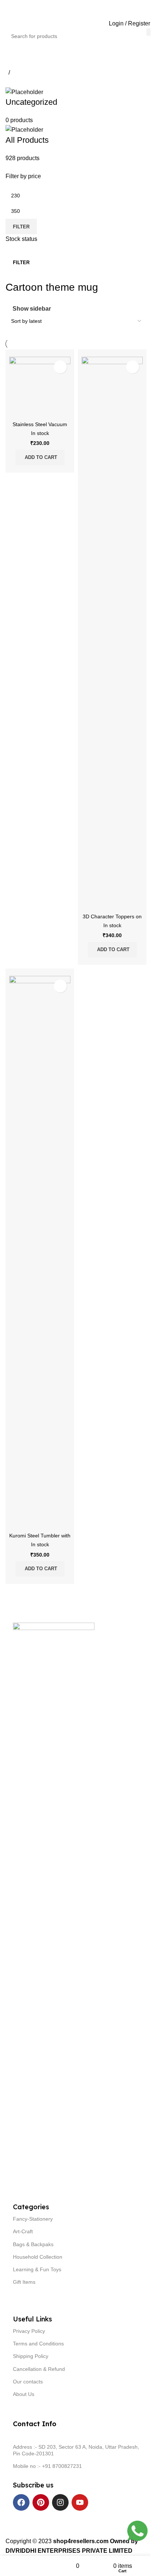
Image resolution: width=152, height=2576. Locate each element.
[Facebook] (21, 2502)
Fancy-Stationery (33, 2219)
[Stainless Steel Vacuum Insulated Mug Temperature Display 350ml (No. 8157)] (40, 387)
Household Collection (38, 2257)
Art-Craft (23, 2231)
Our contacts (28, 2382)
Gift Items (24, 2282)
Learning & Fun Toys (37, 2269)
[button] (40, 457)
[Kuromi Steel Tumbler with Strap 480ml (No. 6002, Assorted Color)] (40, 1253)
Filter (21, 227)
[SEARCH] (149, 32)
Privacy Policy (29, 2331)
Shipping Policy (31, 2356)
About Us (24, 2394)
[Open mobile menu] (4, 23)
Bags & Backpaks (33, 2244)
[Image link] (54, 1899)
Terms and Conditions (38, 2344)
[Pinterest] (41, 2502)
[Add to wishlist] (60, 367)
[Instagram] (60, 2502)
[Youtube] (80, 2502)
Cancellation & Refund (39, 2369)
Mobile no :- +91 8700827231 (47, 2466)
